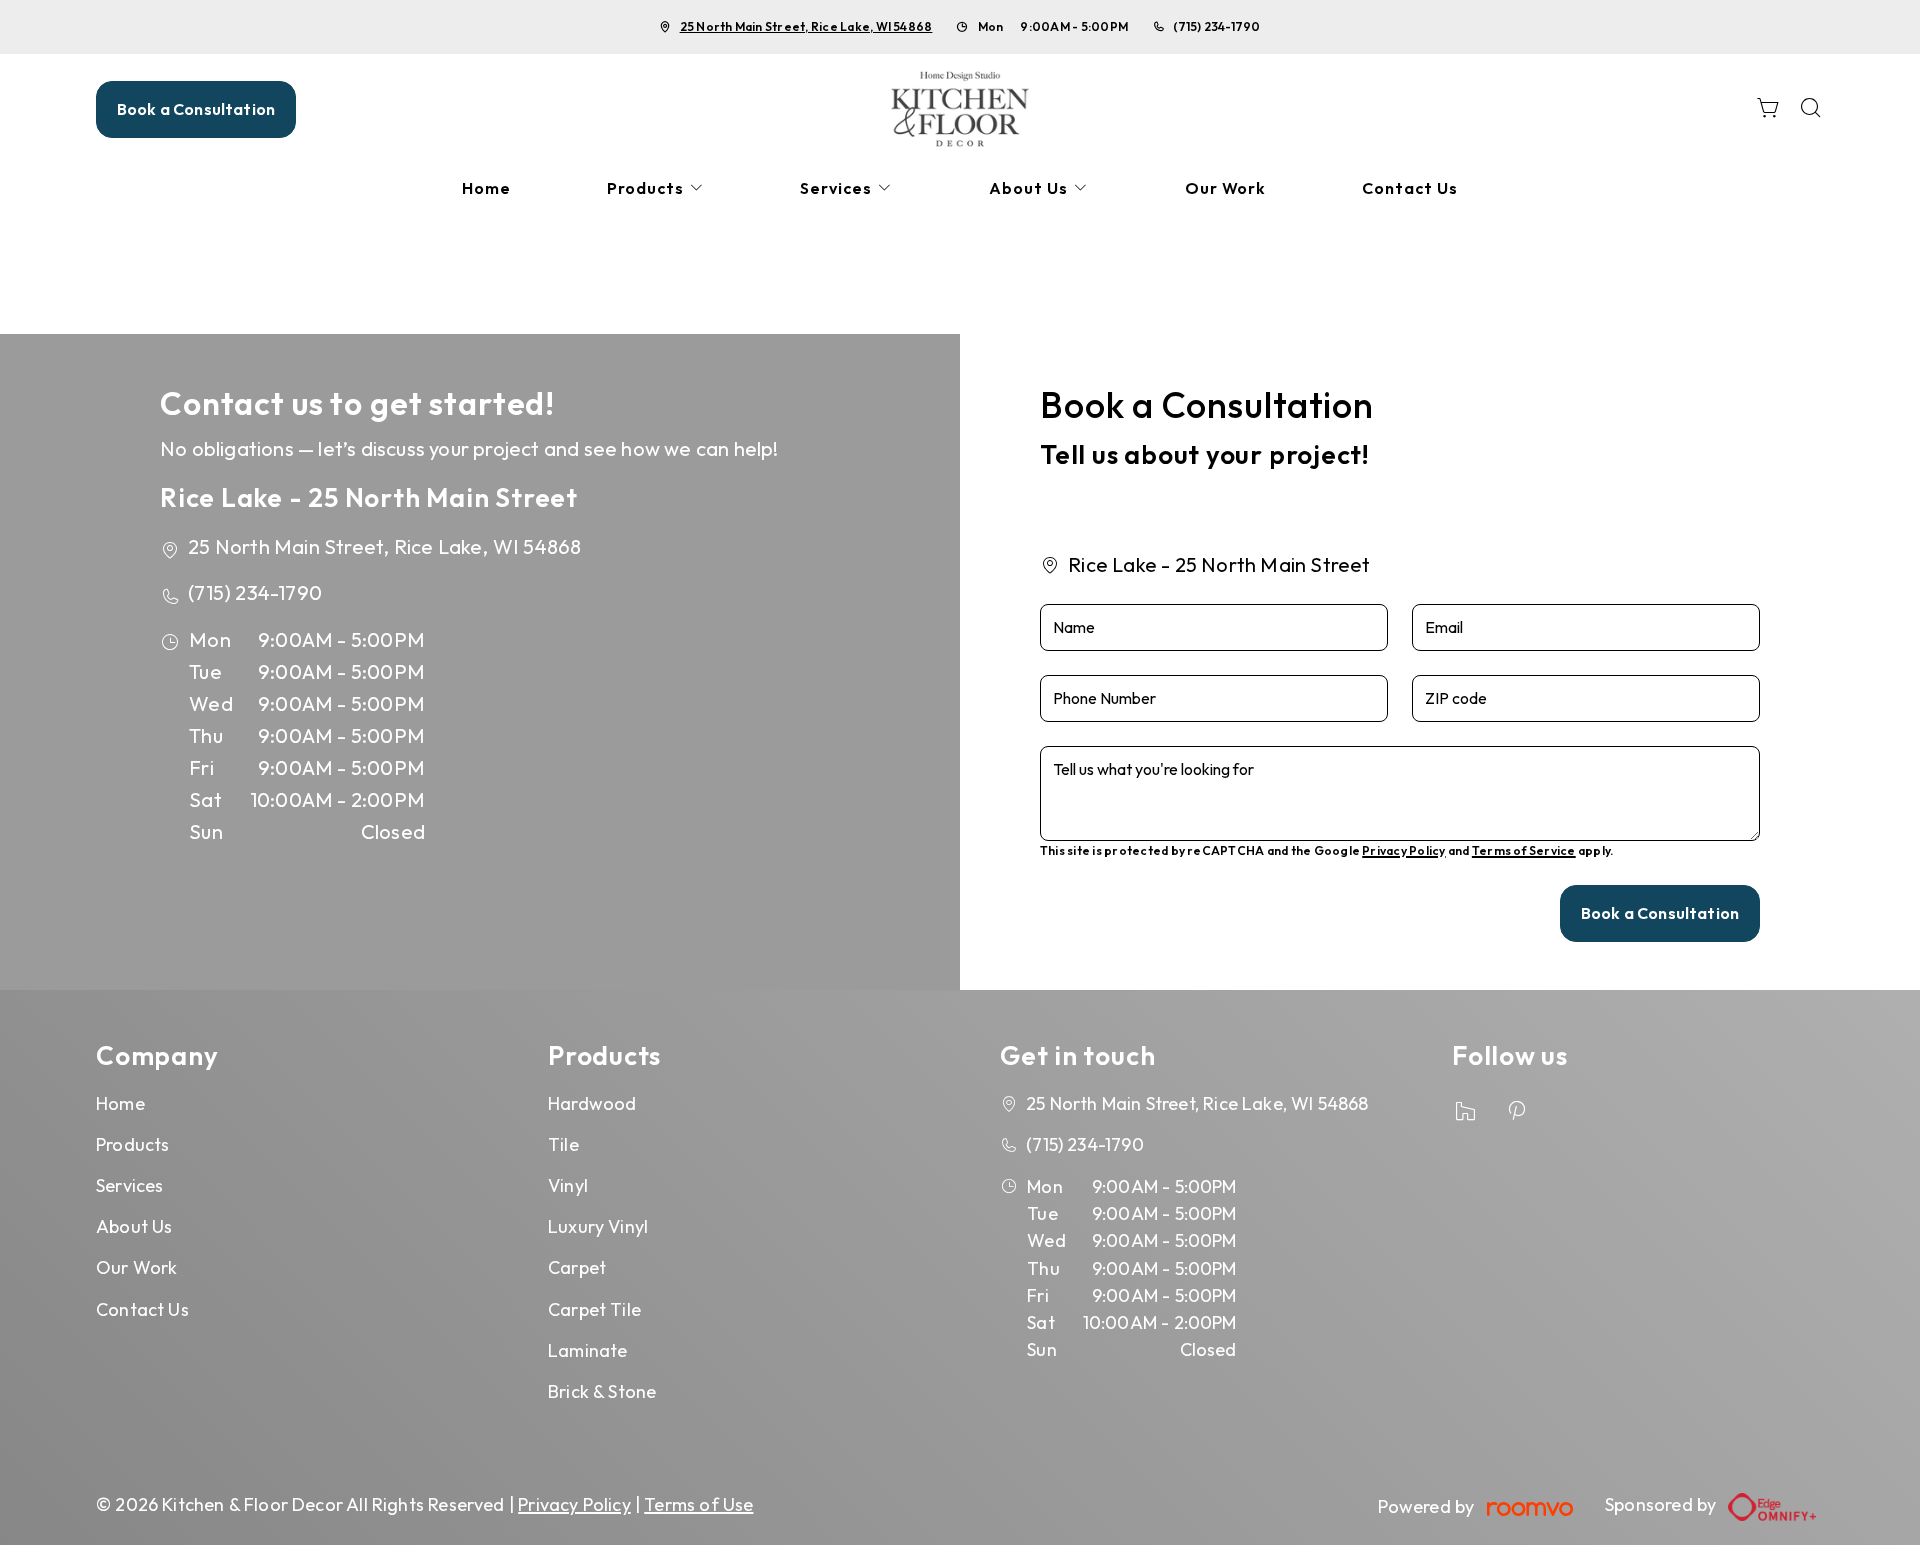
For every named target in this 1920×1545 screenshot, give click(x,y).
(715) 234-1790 (1216, 26)
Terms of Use (698, 1504)
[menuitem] (486, 188)
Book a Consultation (196, 109)
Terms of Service (1524, 850)
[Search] (1811, 109)
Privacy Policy (1403, 850)
